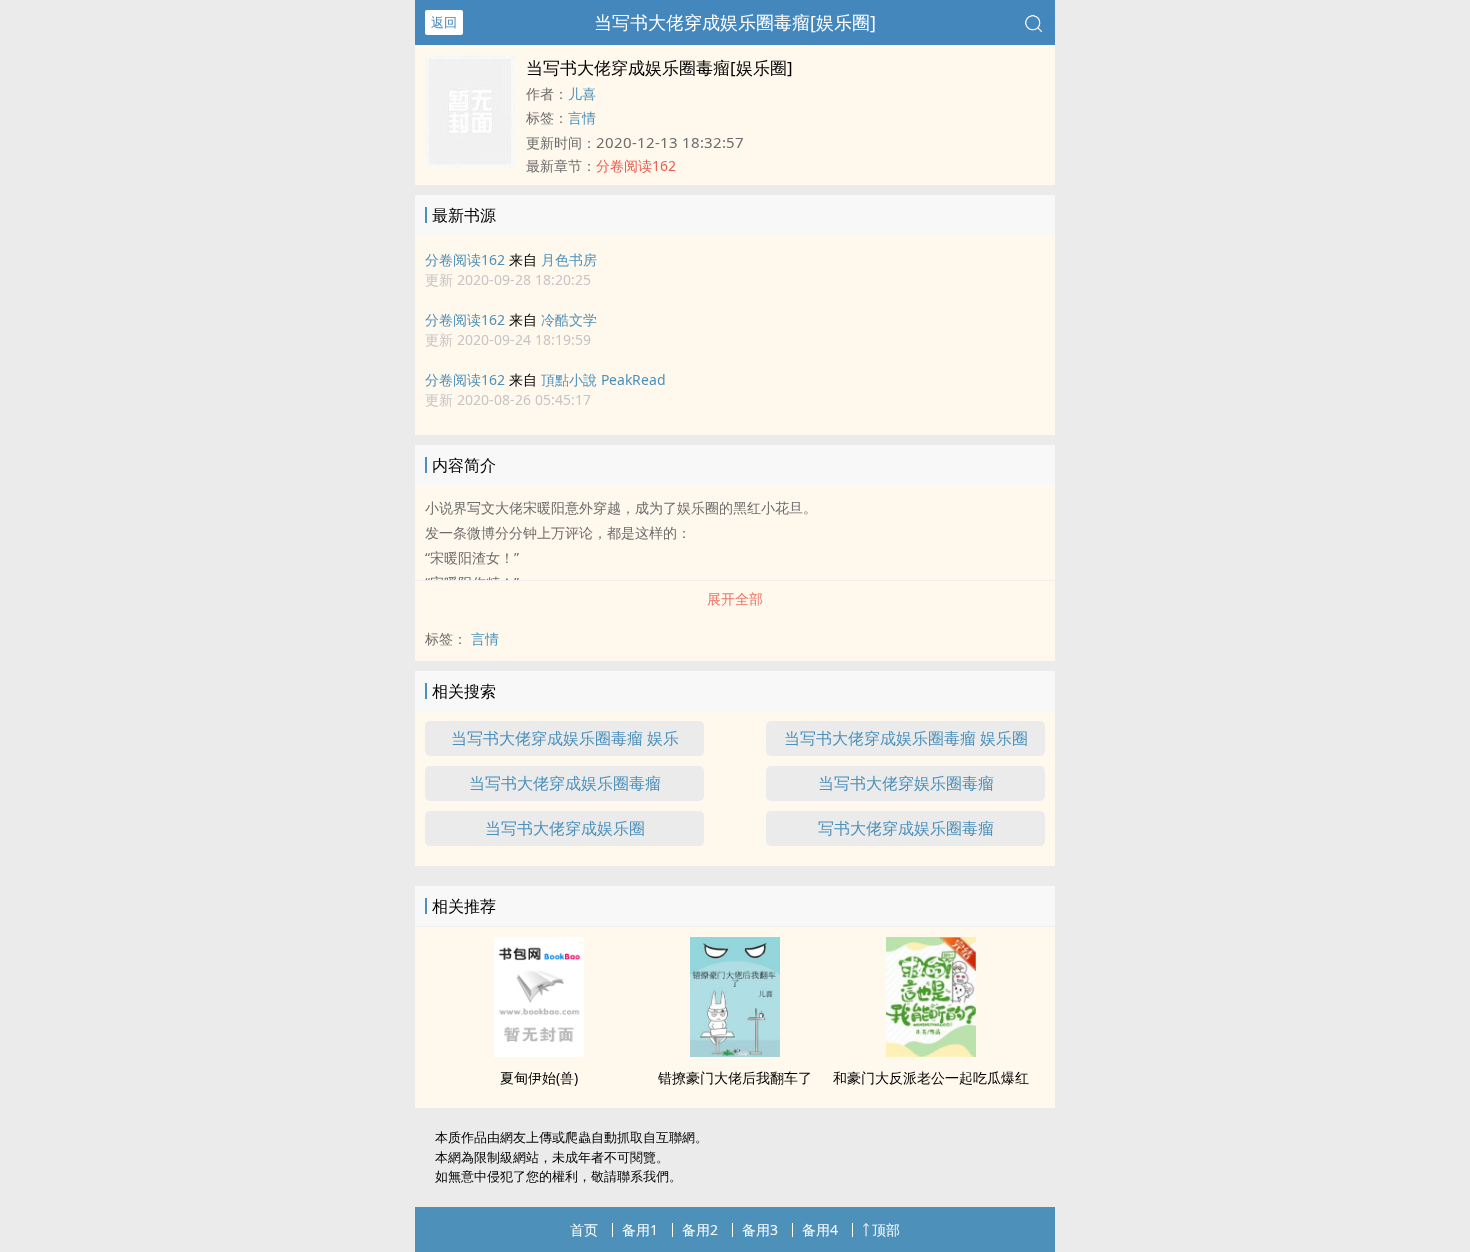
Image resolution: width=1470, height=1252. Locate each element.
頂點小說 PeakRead (603, 379)
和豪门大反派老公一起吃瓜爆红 (931, 1077)
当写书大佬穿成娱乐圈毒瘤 (565, 783)
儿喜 (582, 93)
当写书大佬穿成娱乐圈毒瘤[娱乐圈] (735, 22)
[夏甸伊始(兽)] (539, 1051)
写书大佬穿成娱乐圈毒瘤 (906, 828)
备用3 (760, 1229)
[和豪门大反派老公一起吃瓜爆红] (931, 1051)
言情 (582, 117)
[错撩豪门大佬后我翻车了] (735, 1051)
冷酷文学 (569, 319)
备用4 (820, 1229)
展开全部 (735, 598)
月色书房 (569, 259)
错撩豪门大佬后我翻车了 (735, 1077)
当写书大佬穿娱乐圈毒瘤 (906, 783)
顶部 (886, 1229)
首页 (584, 1229)
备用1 (640, 1229)
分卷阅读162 (465, 259)
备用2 (700, 1229)
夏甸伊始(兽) (539, 1077)
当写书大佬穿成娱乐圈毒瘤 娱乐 (565, 738)
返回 (444, 22)
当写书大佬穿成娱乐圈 (565, 828)
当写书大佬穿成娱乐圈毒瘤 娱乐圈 (906, 738)
